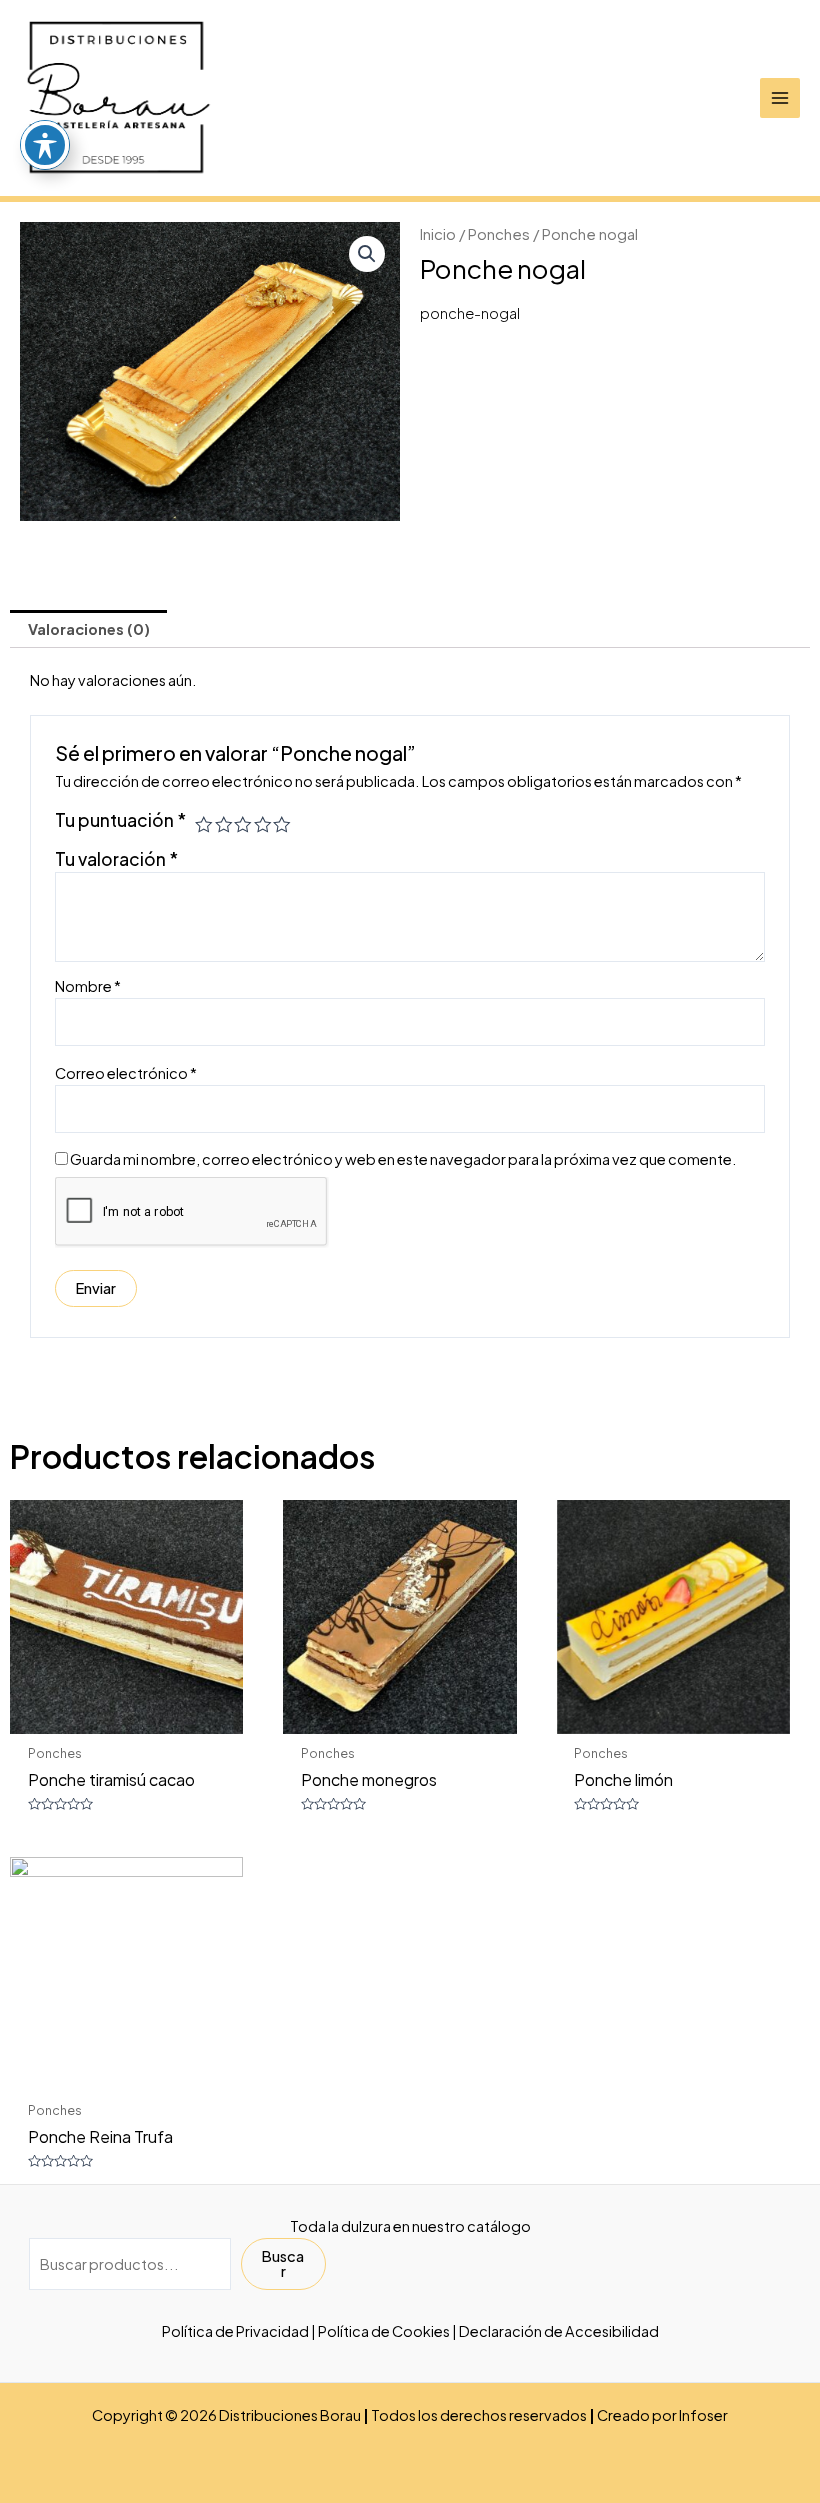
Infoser (703, 2415)
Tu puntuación (120, 820)
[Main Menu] (780, 98)
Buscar (283, 2263)
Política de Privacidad (235, 2331)
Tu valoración (116, 859)
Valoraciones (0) (89, 629)
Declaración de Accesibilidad (559, 2331)
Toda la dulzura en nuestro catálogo (410, 2226)
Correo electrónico (126, 1073)
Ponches (499, 233)
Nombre (88, 986)
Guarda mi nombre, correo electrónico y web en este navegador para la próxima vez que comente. (403, 1159)
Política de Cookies (384, 2331)
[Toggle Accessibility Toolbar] (45, 145)
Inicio (438, 233)
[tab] (88, 629)
